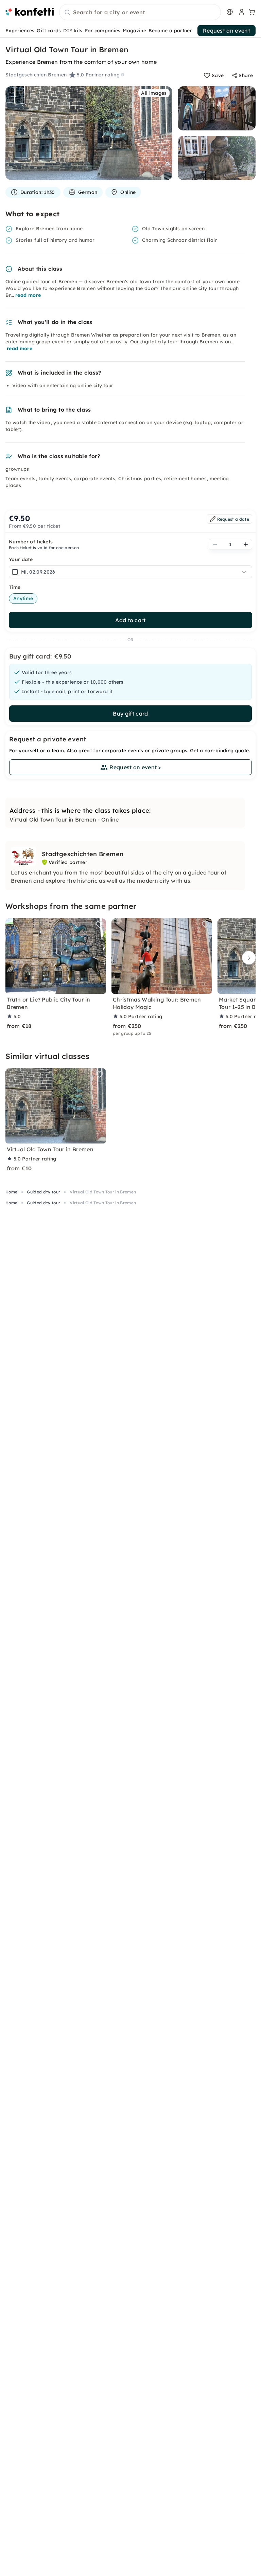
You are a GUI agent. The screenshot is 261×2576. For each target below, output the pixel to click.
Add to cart (130, 620)
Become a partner (170, 31)
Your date (21, 559)
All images (154, 93)
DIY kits (73, 31)
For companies (103, 31)
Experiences (20, 31)
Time (15, 587)
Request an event (227, 31)
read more (28, 295)
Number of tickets (31, 542)
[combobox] (140, 13)
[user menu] (241, 12)
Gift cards (49, 31)
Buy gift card (130, 714)
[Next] (247, 958)
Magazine (134, 31)
